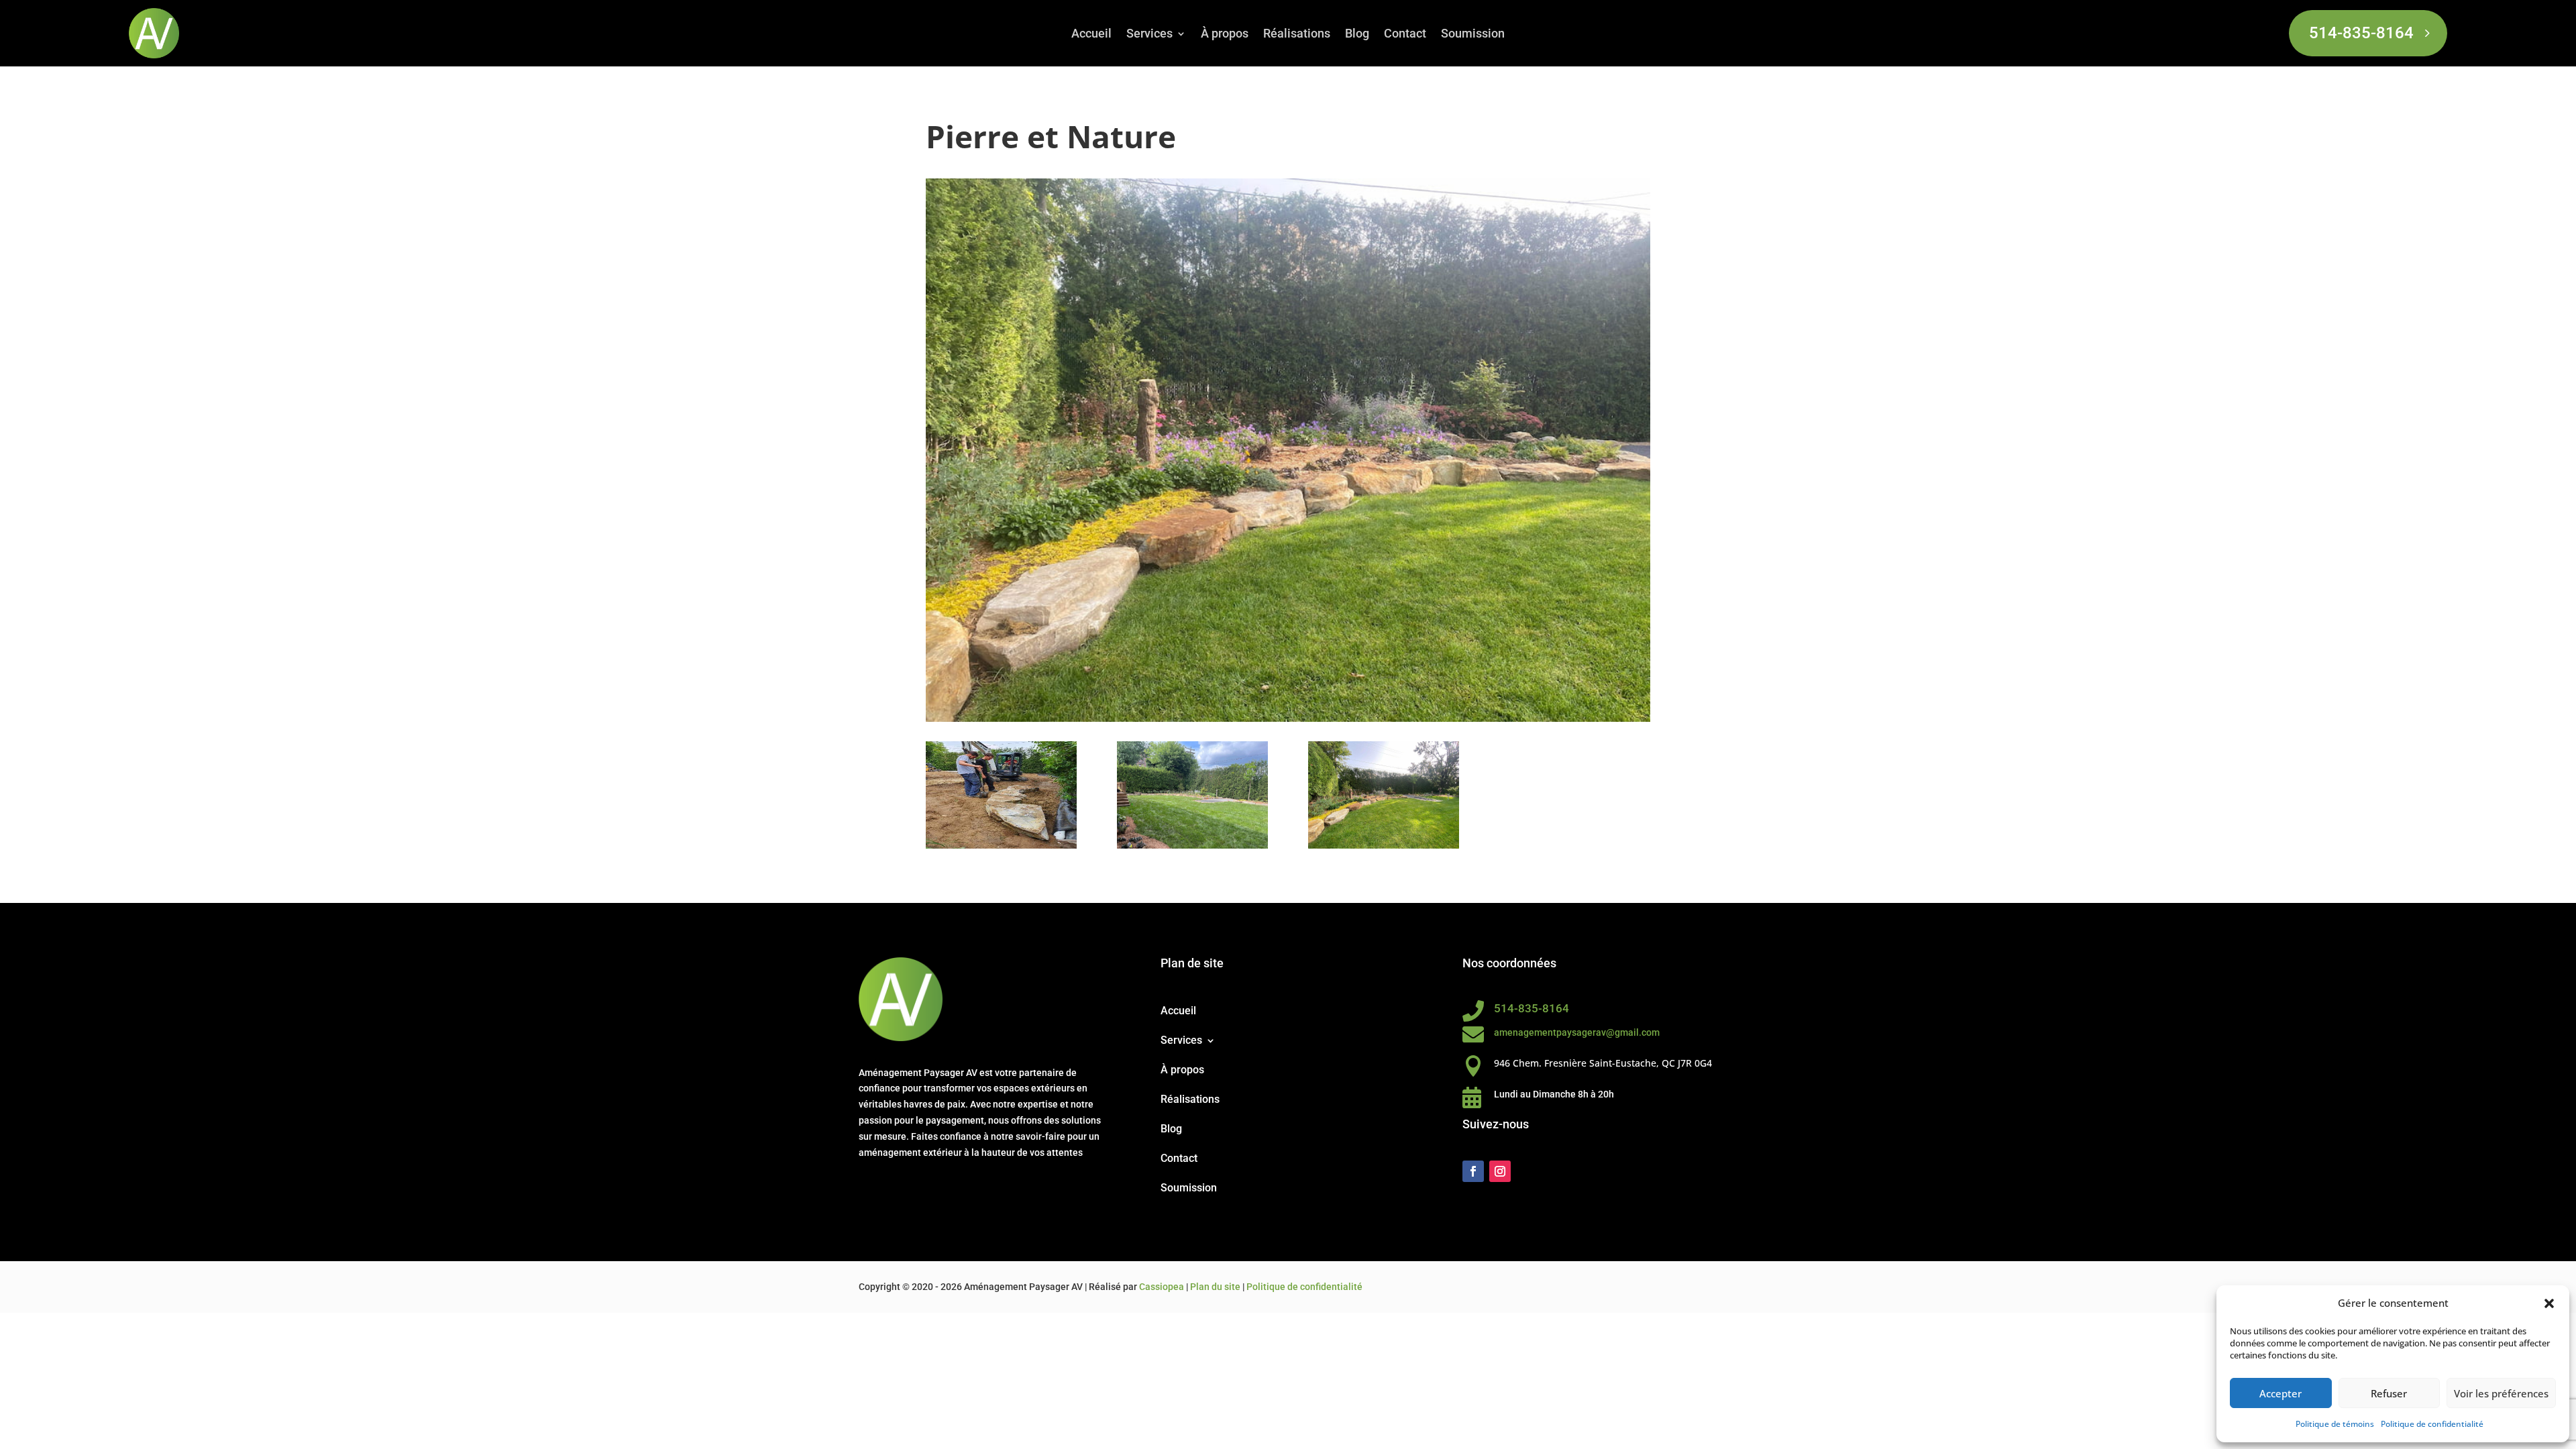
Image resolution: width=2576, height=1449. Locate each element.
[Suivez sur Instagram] (1500, 1171)
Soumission (1473, 35)
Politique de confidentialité (2432, 1424)
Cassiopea (1162, 1287)
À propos (1225, 35)
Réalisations (1297, 35)
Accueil (1091, 35)
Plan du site (1215, 1287)
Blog (1357, 35)
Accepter (2280, 1393)
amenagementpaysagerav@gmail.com (1577, 1032)
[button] (2549, 1303)
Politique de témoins (2335, 1424)
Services (1149, 35)
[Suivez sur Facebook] (1473, 1171)
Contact (1405, 35)
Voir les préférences (2501, 1393)
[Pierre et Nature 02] (1192, 848)
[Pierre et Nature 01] (1001, 848)
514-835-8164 (2361, 33)
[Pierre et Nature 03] (1384, 848)
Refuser (2389, 1393)
